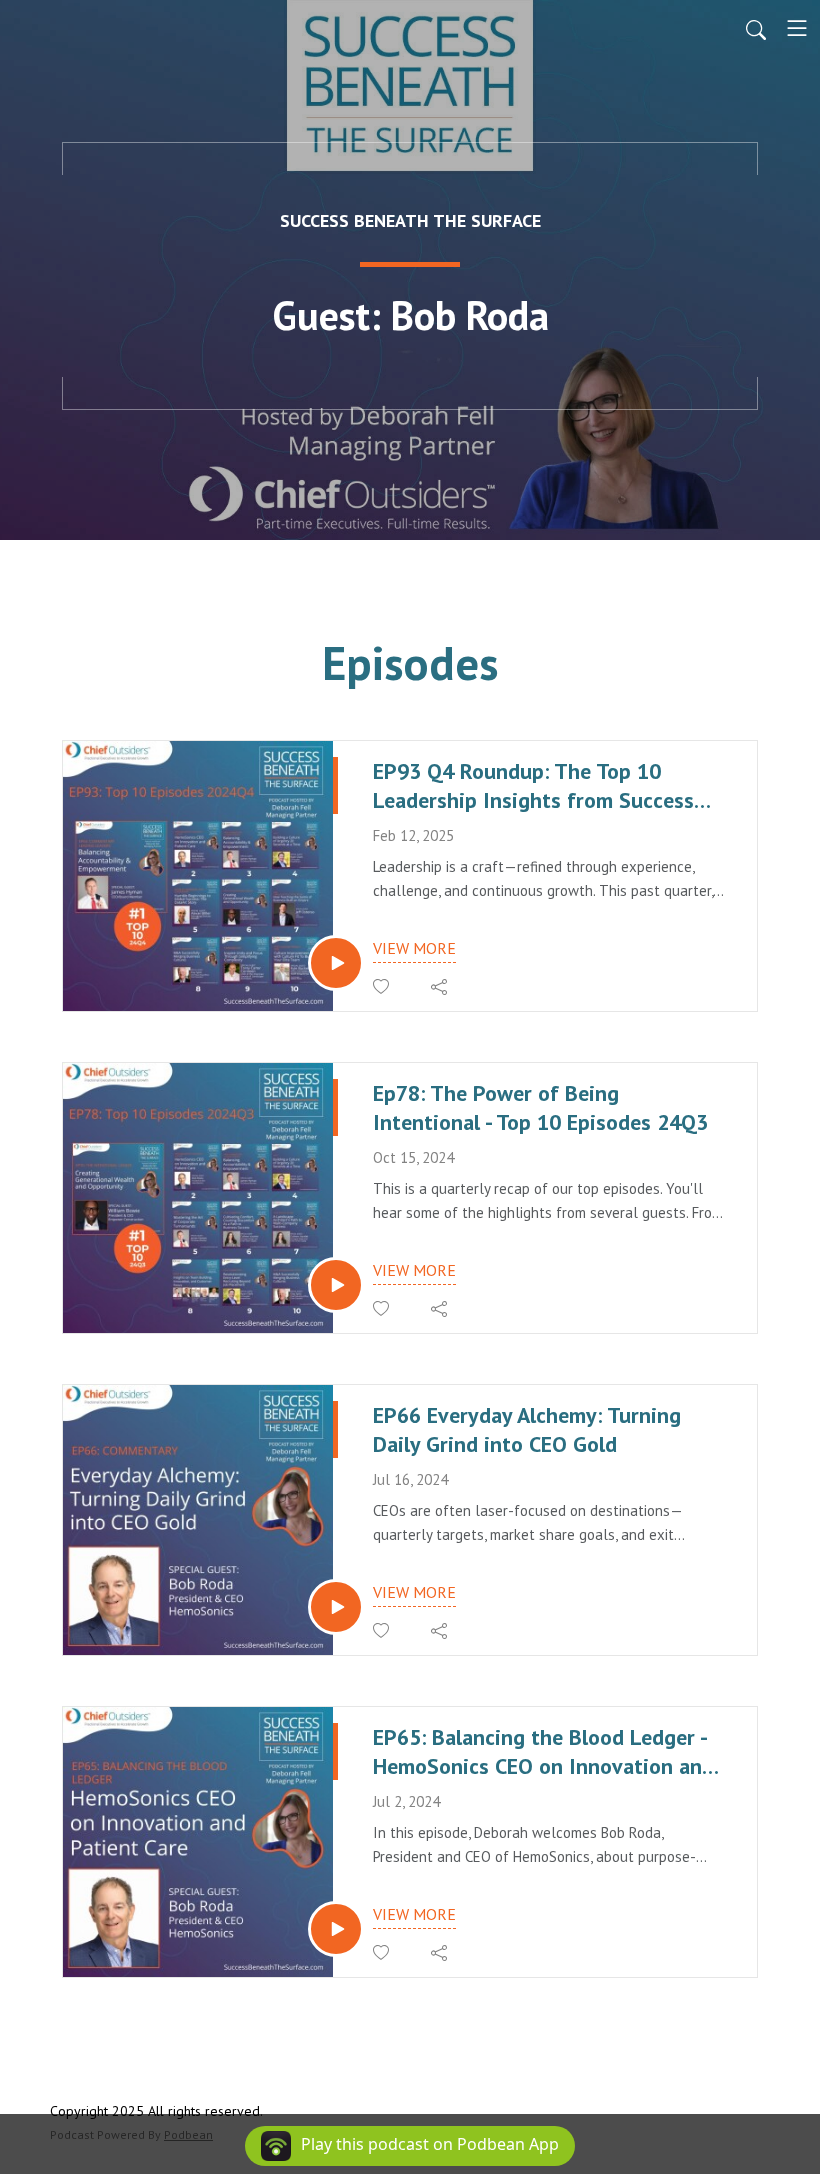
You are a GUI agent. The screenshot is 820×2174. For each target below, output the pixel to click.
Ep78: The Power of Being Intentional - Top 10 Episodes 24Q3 (540, 1107)
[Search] (756, 28)
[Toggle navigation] (797, 28)
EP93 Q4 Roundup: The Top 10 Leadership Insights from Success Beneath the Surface (533, 785)
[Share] (440, 987)
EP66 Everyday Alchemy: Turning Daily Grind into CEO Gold (527, 1429)
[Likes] (382, 986)
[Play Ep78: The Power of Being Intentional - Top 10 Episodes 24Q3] (336, 1285)
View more (414, 948)
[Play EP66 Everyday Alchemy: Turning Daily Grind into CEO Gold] (336, 1607)
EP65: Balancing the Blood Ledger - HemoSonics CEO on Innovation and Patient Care (543, 1751)
